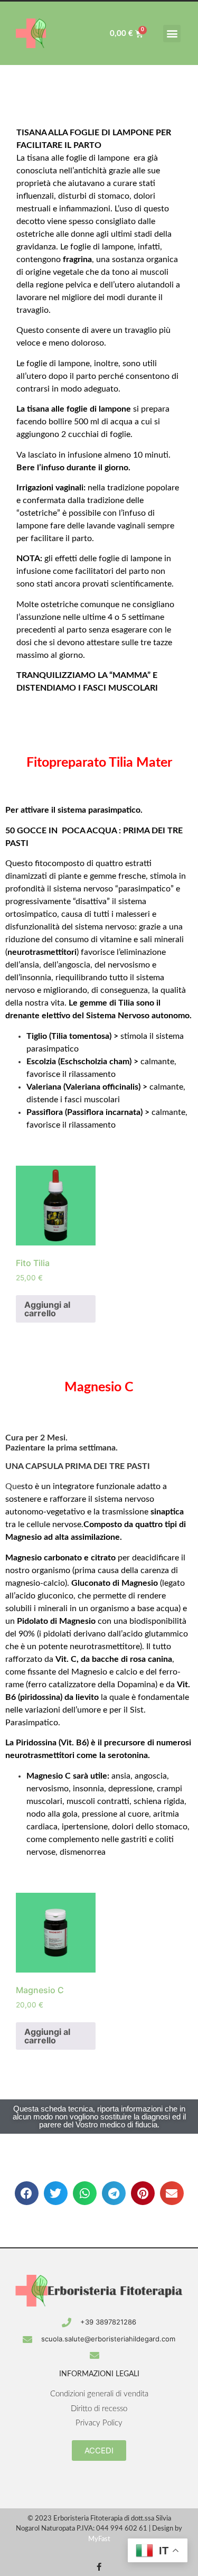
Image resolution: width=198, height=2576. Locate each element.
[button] (172, 34)
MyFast (99, 2539)
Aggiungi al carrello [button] (47, 1309)
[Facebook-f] (99, 2567)
